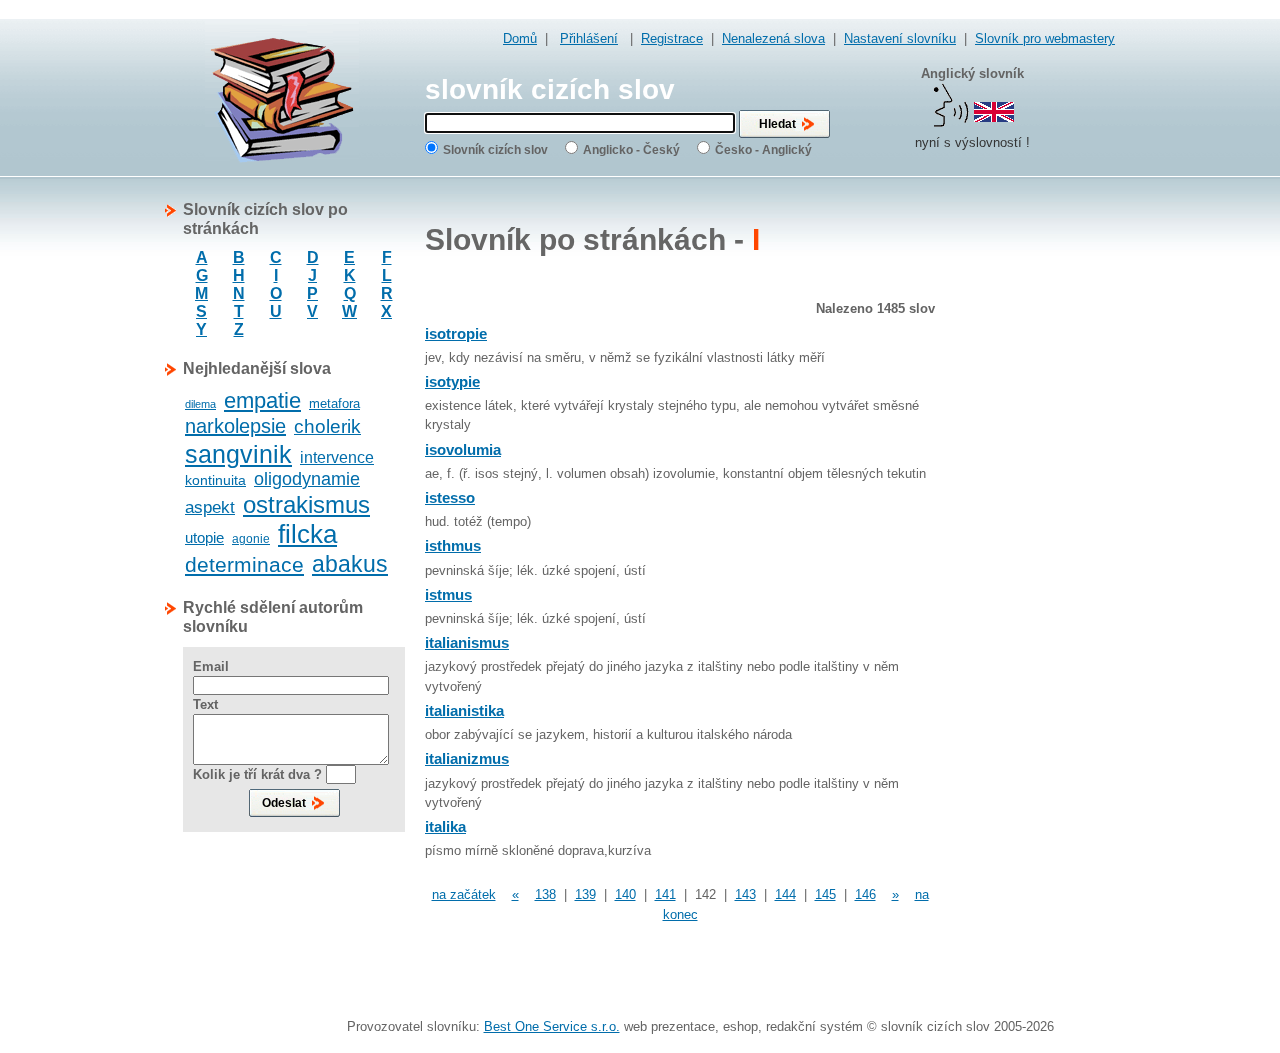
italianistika (464, 710)
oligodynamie (307, 479)
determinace (244, 564)
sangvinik (238, 454)
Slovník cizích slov (495, 150)
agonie (251, 539)
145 (825, 894)
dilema (200, 404)
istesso (450, 497)
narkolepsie (235, 426)
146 (865, 894)
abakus (350, 564)
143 (745, 894)
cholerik (327, 426)
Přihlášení (589, 38)
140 (625, 894)
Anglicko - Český (631, 150)
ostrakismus (306, 504)
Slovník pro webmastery (1045, 38)
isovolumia (463, 449)
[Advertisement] (1035, 500)
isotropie (456, 333)
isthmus (453, 545)
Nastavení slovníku (900, 38)
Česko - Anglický (763, 150)
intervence (337, 457)
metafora (334, 403)
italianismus (467, 642)
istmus (448, 594)
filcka (307, 534)
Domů (520, 38)
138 (545, 894)
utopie (204, 537)
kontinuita (215, 480)
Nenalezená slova (773, 38)
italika (445, 826)
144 (785, 894)
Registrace (672, 38)
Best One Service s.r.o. (552, 1026)
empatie (262, 400)
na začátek (464, 894)
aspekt (210, 507)
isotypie (452, 381)
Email (211, 666)
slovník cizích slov (550, 89)
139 (585, 894)
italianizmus (467, 758)
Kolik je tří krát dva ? (257, 774)
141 (665, 894)
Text (205, 704)
